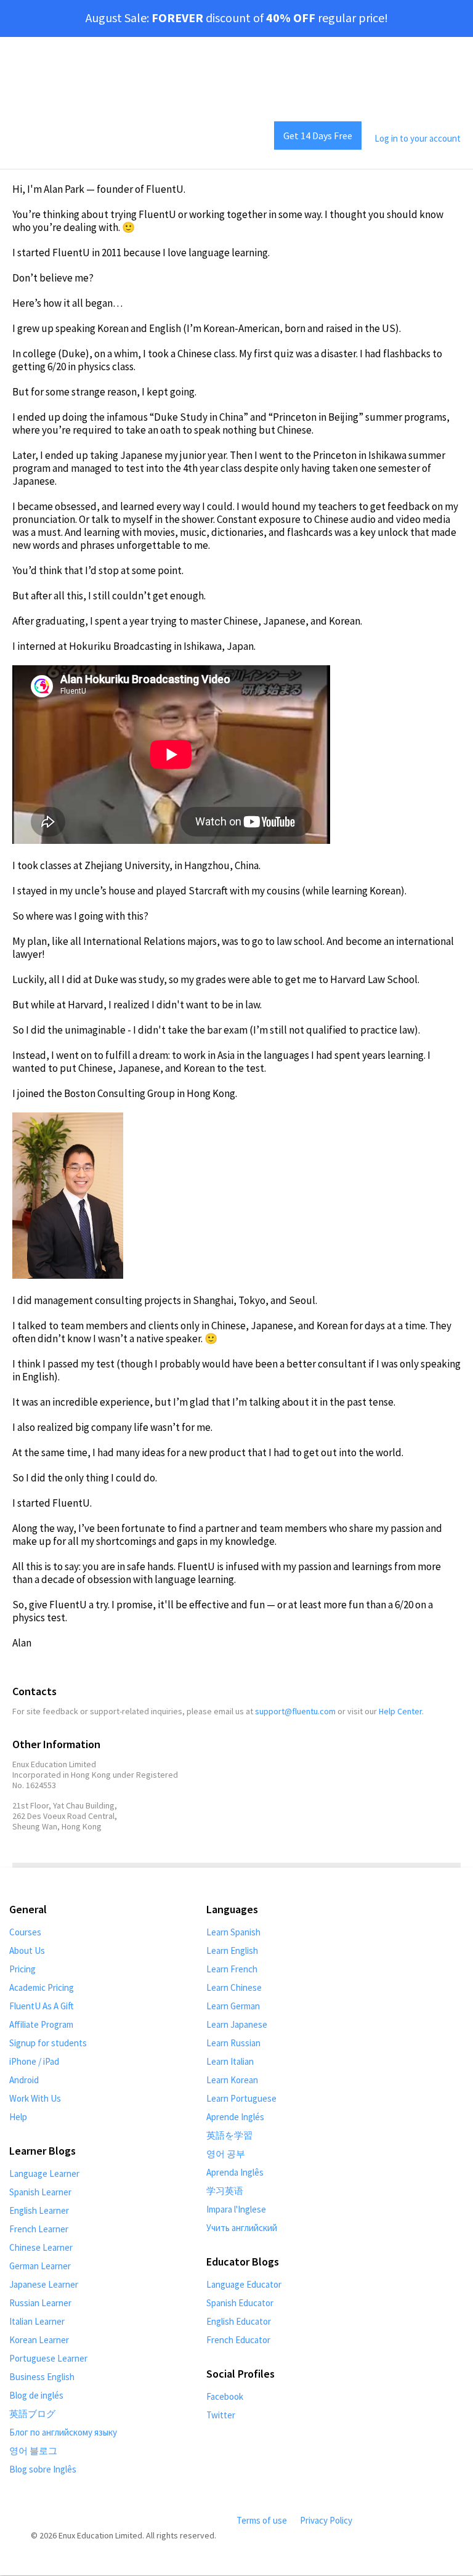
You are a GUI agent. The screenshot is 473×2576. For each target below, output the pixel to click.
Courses (25, 1932)
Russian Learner (40, 2303)
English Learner (39, 2210)
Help (18, 2117)
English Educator (239, 2321)
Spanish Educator (240, 2303)
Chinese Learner (41, 2247)
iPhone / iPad (34, 2061)
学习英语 (225, 2191)
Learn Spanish (233, 1932)
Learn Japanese (237, 2024)
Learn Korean (232, 2080)
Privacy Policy (326, 2520)
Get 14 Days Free (318, 136)
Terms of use (262, 2520)
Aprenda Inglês (235, 2172)
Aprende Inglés (235, 2117)
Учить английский (242, 2228)
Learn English (232, 1950)
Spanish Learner (40, 2192)
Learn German (233, 2006)
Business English (42, 2377)
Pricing (22, 1969)
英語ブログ (32, 2414)
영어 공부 (226, 2154)
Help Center (400, 1711)
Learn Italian (230, 2061)
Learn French (232, 1969)
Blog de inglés (36, 2395)
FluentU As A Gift (42, 2006)
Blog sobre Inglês (43, 2469)
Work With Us (35, 2098)
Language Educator (244, 2284)
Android (24, 2080)
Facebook (225, 2396)
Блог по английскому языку (63, 2432)
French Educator (238, 2340)
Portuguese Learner (48, 2358)
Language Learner (44, 2173)
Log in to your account (418, 138)
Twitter (221, 2415)
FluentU (57, 138)
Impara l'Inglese (236, 2209)
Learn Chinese (234, 1987)
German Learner (40, 2266)
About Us (27, 1950)
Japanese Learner (44, 2284)
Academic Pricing (42, 1987)
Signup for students (48, 2043)
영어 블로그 (33, 2451)
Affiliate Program (41, 2024)
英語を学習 (229, 2135)
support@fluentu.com (295, 1711)
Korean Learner (39, 2340)
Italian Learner (37, 2321)
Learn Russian (233, 2043)
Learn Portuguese (241, 2098)
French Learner (39, 2229)
